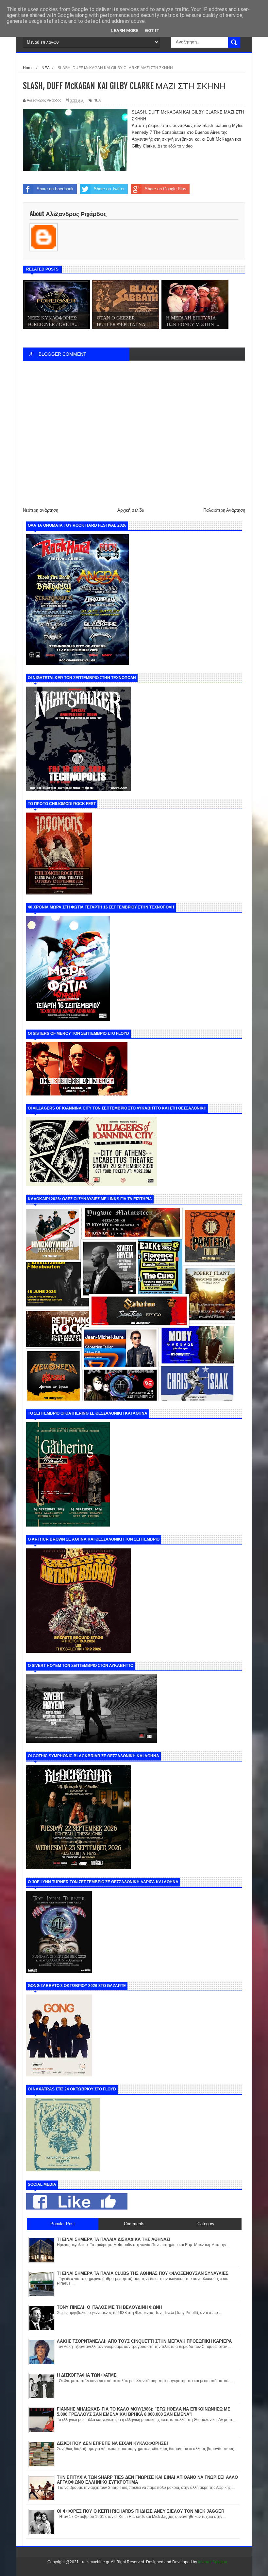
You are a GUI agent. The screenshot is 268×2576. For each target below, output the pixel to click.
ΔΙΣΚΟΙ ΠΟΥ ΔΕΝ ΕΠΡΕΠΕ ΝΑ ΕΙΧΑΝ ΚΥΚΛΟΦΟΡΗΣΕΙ (112, 2443)
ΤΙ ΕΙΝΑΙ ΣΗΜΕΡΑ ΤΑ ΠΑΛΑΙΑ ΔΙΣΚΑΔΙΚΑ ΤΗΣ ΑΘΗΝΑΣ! (114, 2239)
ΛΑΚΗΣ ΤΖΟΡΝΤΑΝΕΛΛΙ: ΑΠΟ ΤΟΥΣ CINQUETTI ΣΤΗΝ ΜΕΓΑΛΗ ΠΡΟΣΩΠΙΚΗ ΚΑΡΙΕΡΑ (144, 2341)
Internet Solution (213, 2562)
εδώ (172, 146)
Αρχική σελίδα (131, 510)
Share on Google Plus (166, 189)
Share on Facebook (55, 189)
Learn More (125, 31)
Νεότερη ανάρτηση (41, 510)
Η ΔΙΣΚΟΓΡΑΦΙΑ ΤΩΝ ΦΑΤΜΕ (87, 2375)
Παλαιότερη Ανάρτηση (224, 510)
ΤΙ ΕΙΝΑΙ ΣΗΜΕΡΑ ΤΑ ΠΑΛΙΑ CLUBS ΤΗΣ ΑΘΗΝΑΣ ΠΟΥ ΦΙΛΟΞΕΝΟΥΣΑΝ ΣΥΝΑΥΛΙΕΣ (143, 2273)
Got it (152, 31)
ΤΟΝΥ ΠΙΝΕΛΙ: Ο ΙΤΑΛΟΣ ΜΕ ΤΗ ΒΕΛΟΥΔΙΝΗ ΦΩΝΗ (109, 2307)
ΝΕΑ (97, 100)
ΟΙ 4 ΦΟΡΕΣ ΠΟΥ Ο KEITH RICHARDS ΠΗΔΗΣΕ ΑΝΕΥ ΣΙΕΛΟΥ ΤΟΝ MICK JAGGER (141, 2511)
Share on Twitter (109, 189)
